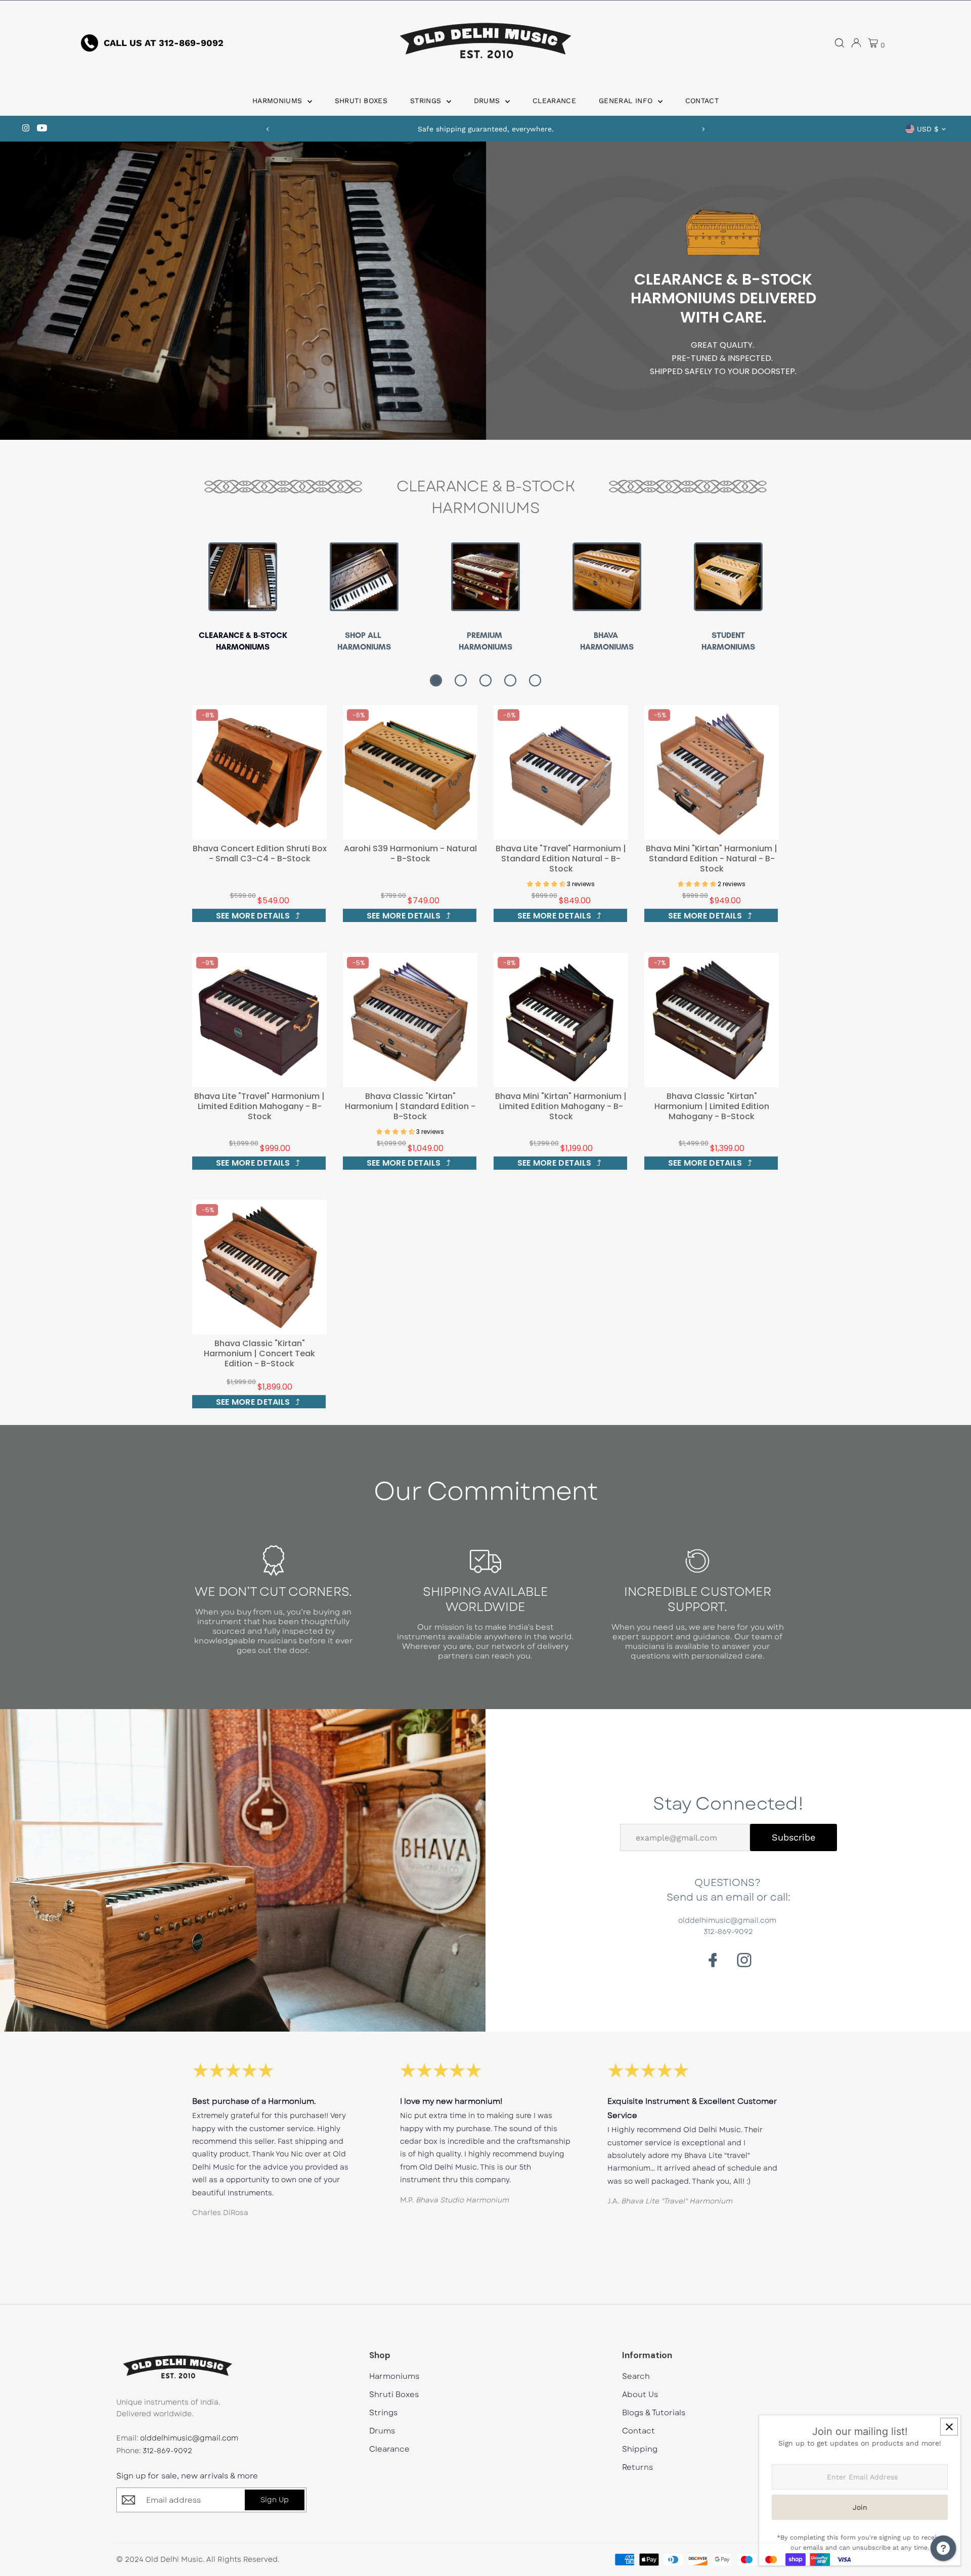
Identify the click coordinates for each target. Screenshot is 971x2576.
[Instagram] (26, 129)
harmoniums (364, 647)
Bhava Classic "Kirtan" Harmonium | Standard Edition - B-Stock (410, 1106)
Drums (488, 101)
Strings (427, 101)
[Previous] (268, 129)
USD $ (928, 129)
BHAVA (607, 635)
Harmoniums (279, 101)
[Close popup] (949, 2427)
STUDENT (728, 635)
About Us (640, 2395)
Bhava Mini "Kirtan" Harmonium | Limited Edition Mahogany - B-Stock (561, 1106)
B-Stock (270, 635)
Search (636, 2377)
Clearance (554, 101)
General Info (627, 101)
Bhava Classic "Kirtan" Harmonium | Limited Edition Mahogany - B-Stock (712, 1106)
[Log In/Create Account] (856, 43)
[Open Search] (840, 43)
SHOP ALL (364, 635)
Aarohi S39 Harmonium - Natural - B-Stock (410, 854)
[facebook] (713, 1960)
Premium (485, 635)
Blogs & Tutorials (654, 2413)
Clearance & (226, 635)
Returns (637, 2468)
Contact (702, 101)
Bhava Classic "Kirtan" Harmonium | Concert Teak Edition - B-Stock (259, 1353)
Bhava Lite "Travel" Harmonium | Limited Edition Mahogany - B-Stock (259, 1106)
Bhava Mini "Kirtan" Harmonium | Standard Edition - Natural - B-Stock (712, 859)
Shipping (640, 2449)
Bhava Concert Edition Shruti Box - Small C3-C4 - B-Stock (260, 854)
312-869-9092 (167, 2451)
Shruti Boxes (361, 101)
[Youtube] (42, 129)
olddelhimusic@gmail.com (189, 2438)
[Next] (703, 129)
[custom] (744, 1960)
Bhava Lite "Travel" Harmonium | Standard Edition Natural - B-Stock (561, 859)
